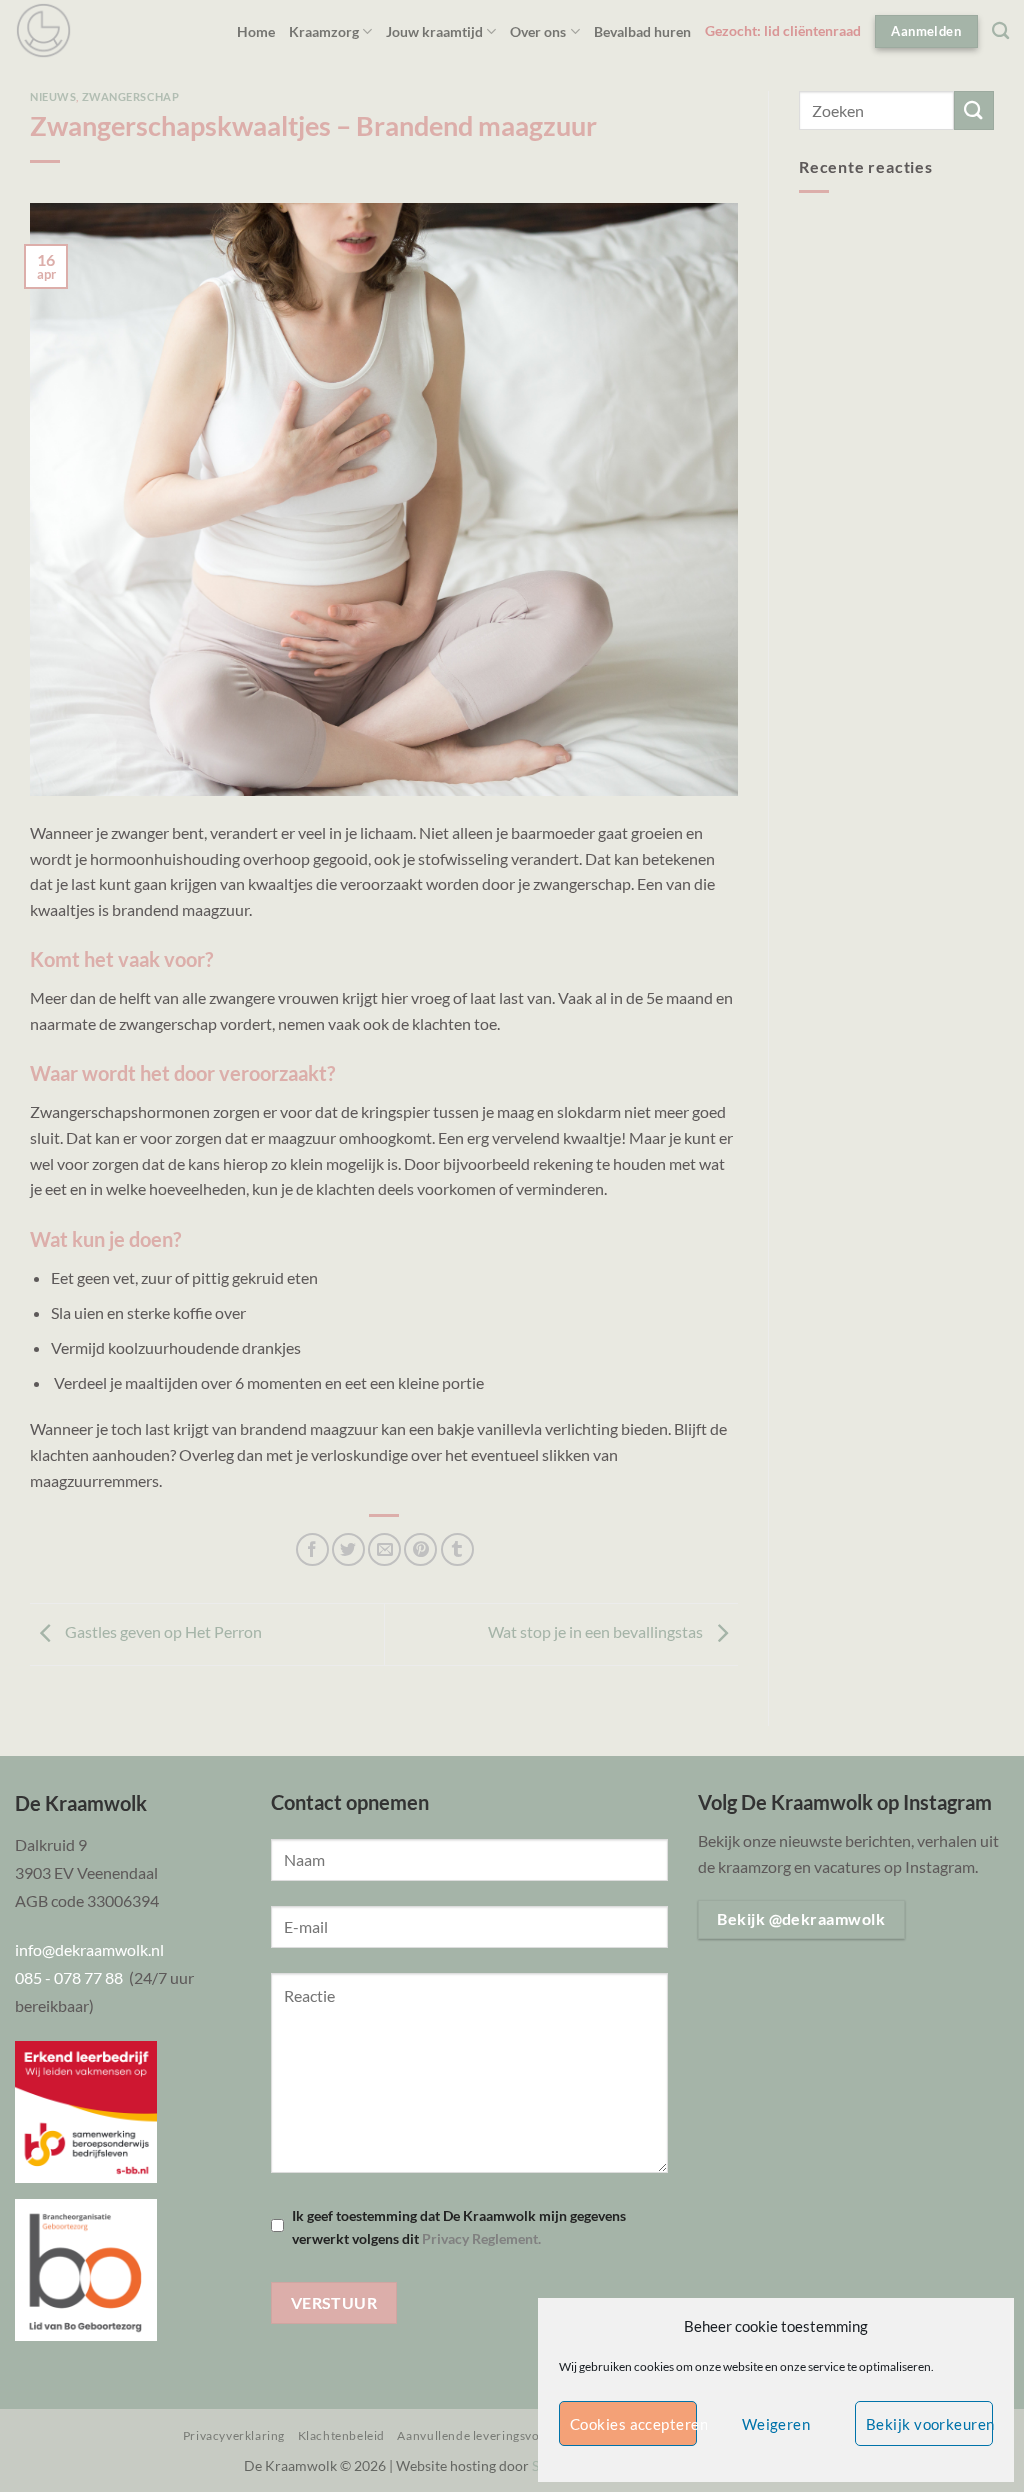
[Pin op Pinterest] (420, 1549)
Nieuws (53, 96)
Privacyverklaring (234, 2435)
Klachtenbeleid (342, 2435)
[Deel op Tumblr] (457, 1549)
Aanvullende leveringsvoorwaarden (500, 2435)
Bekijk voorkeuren (929, 2424)
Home (256, 31)
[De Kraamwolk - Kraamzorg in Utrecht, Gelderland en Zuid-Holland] (43, 30)
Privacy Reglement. (481, 2238)
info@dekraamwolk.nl (89, 1949)
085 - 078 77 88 (72, 1977)
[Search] (1000, 31)
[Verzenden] (974, 110)
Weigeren (776, 2424)
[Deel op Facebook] (312, 1549)
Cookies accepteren (633, 2424)
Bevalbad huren (642, 31)
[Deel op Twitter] (348, 1549)
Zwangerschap (131, 96)
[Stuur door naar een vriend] (384, 1549)
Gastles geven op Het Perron (162, 1632)
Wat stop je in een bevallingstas (597, 1632)
